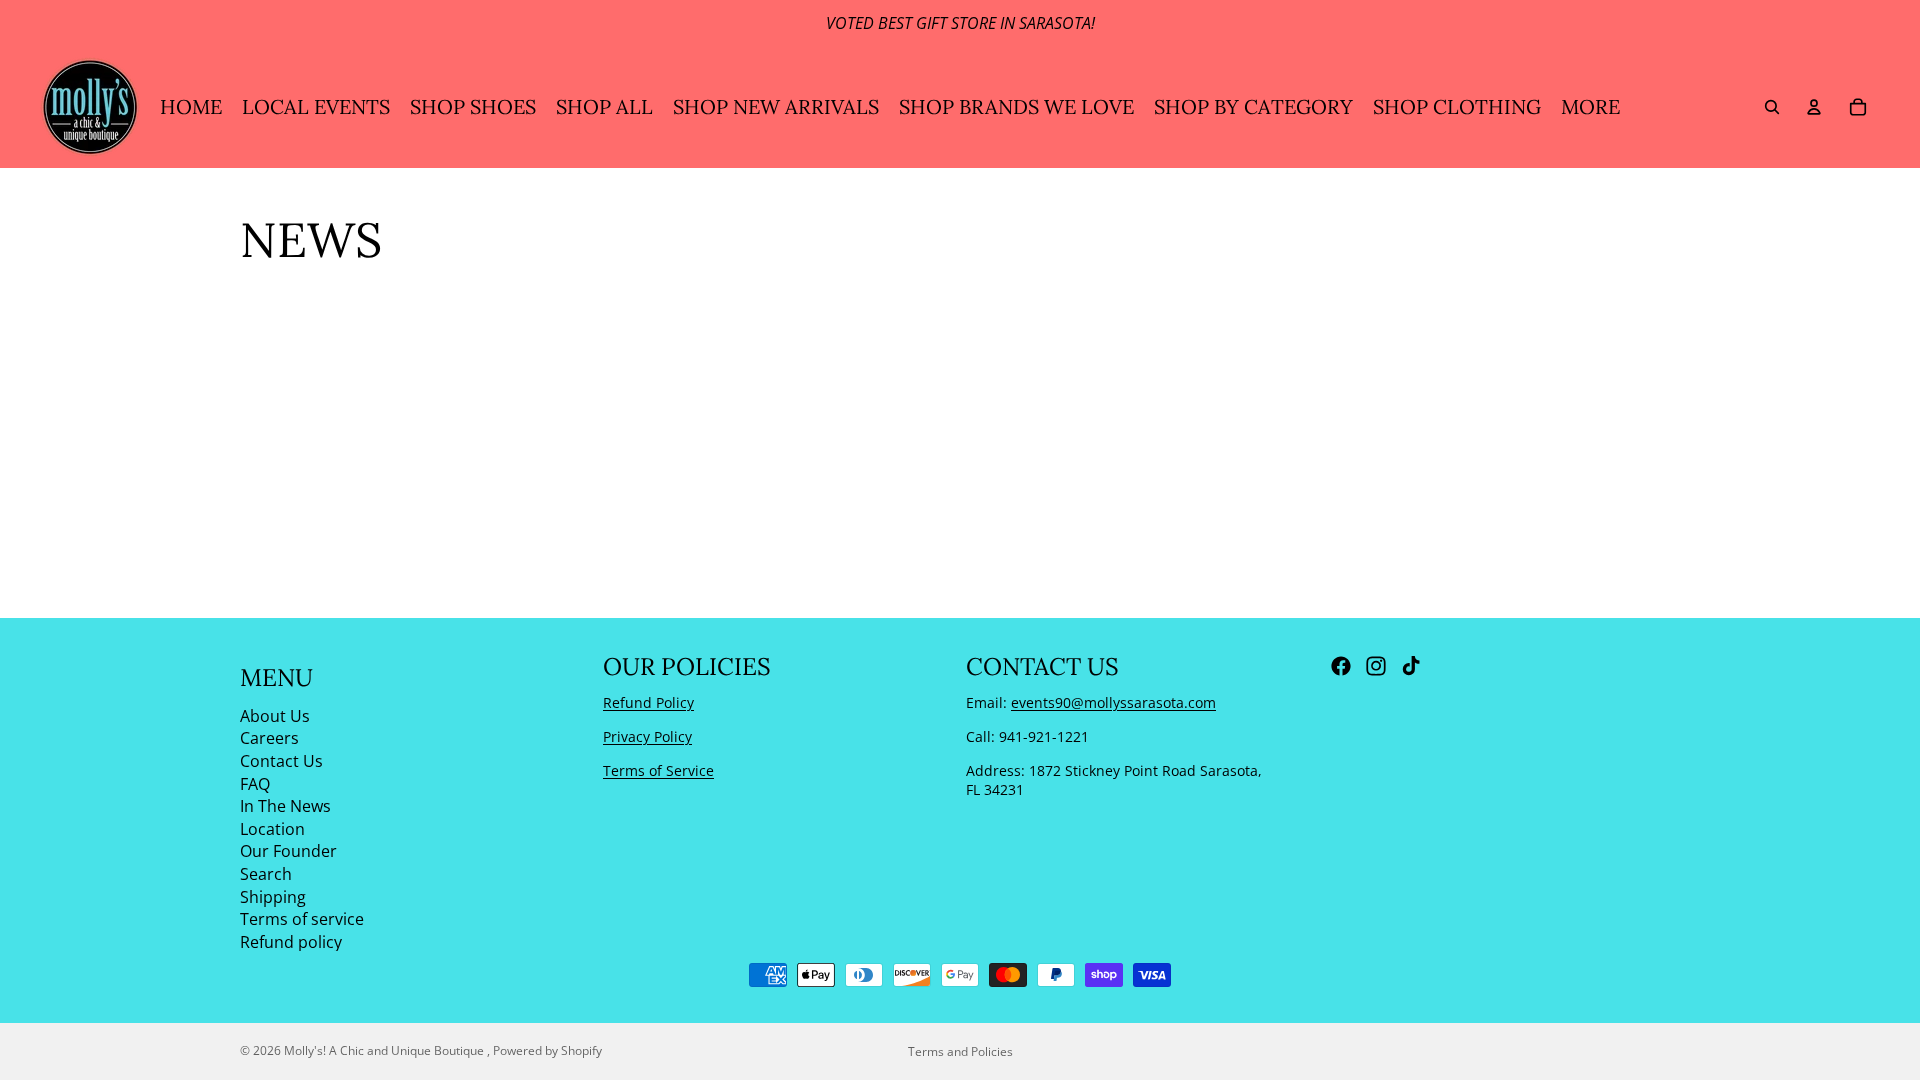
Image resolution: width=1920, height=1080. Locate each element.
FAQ (255, 783)
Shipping (273, 896)
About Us (275, 715)
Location (272, 828)
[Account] (1814, 107)
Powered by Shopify (547, 1050)
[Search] (1772, 107)
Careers (269, 738)
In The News (285, 806)
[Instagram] (1376, 666)
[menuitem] (1590, 107)
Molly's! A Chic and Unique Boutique (385, 1050)
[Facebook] (1341, 666)
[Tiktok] (1411, 666)
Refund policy (291, 941)
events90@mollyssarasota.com (1113, 702)
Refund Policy (648, 702)
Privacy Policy (647, 736)
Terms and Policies (960, 1051)
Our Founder (288, 851)
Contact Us (281, 761)
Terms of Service (658, 769)
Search (266, 874)
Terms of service (302, 919)
